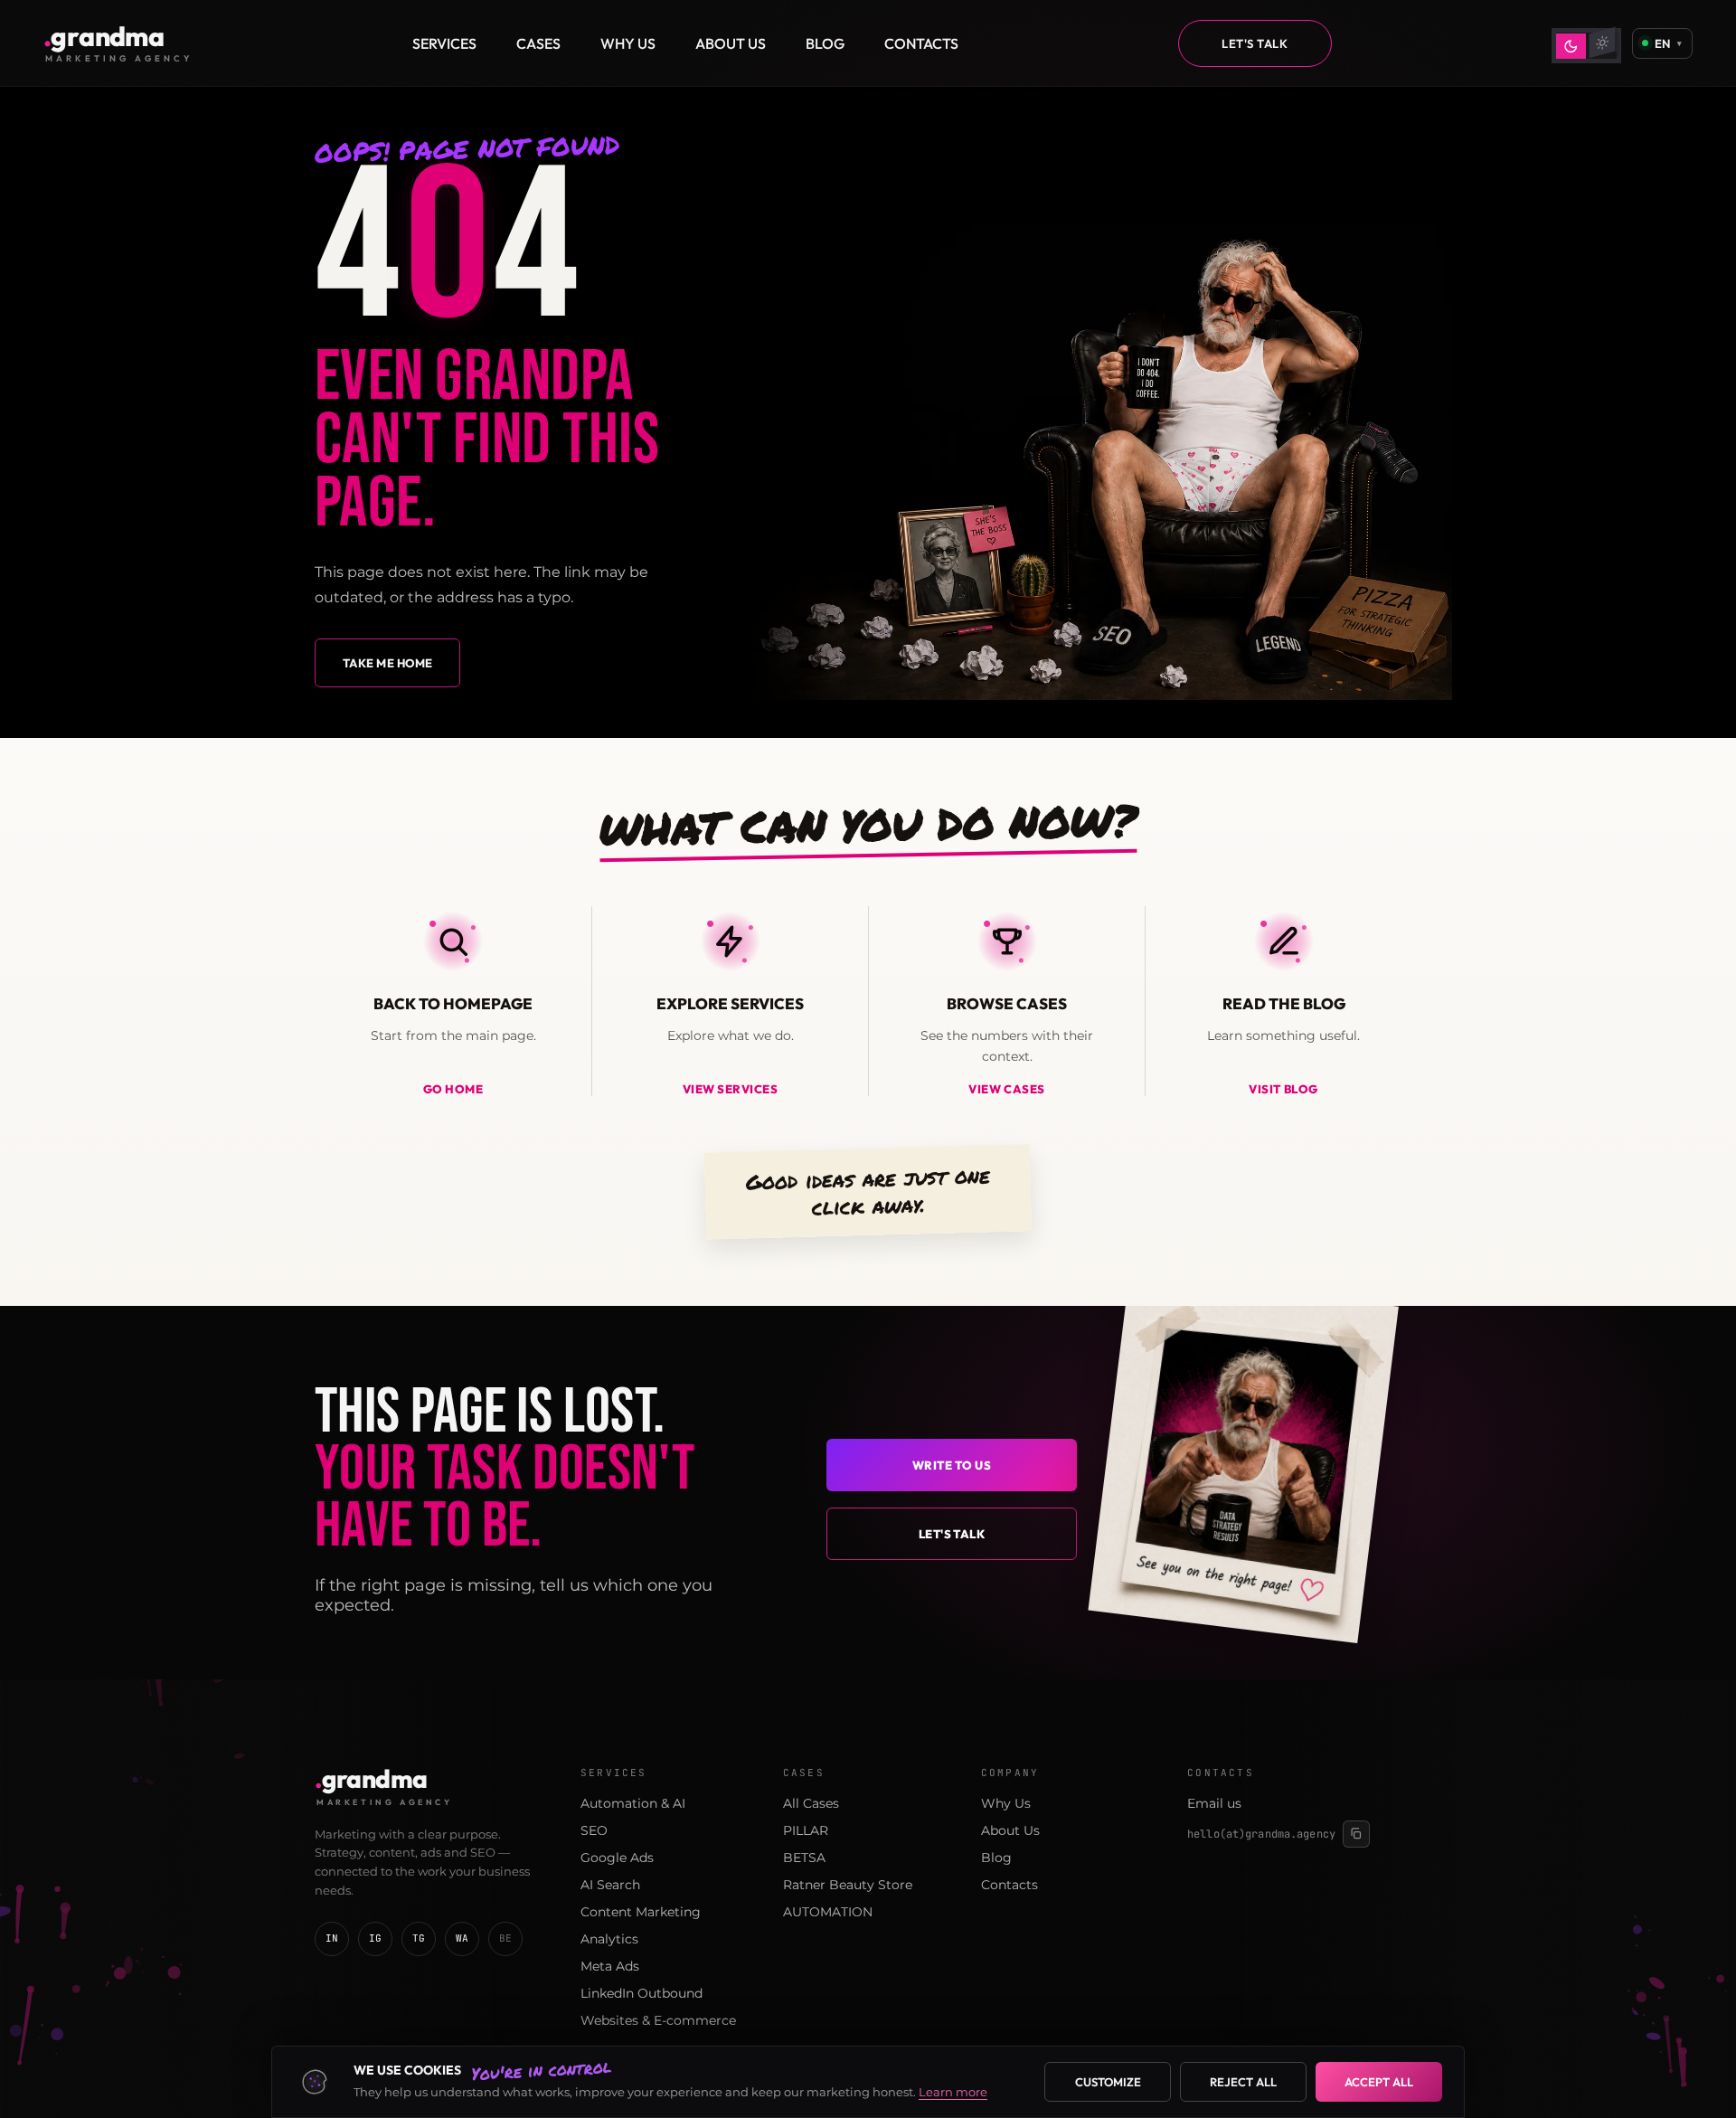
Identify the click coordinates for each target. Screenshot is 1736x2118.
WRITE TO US (952, 1465)
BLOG (825, 43)
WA (462, 1938)
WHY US (628, 43)
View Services (731, 1089)
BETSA (804, 1858)
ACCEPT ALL (1379, 2082)
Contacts (1010, 1885)
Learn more (953, 2092)
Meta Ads (610, 1966)
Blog (996, 1858)
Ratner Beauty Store (848, 1885)
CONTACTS (921, 43)
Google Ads (617, 1858)
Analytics (609, 1939)
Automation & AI (633, 1803)
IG (376, 1938)
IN (332, 1938)
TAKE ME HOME (387, 663)
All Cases (811, 1803)
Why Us (1006, 1803)
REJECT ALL (1243, 2082)
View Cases (1006, 1089)
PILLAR (806, 1830)
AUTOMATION (828, 1912)
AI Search (610, 1885)
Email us (1214, 1803)
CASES (538, 43)
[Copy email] (1356, 1834)
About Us (1010, 1830)
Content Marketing (641, 1912)
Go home (453, 1089)
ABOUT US (731, 43)
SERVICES (444, 43)
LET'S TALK (1255, 43)
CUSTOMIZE (1108, 2082)
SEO (594, 1830)
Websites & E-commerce (658, 2020)
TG (419, 1938)
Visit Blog (1283, 1089)
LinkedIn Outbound (642, 1993)
